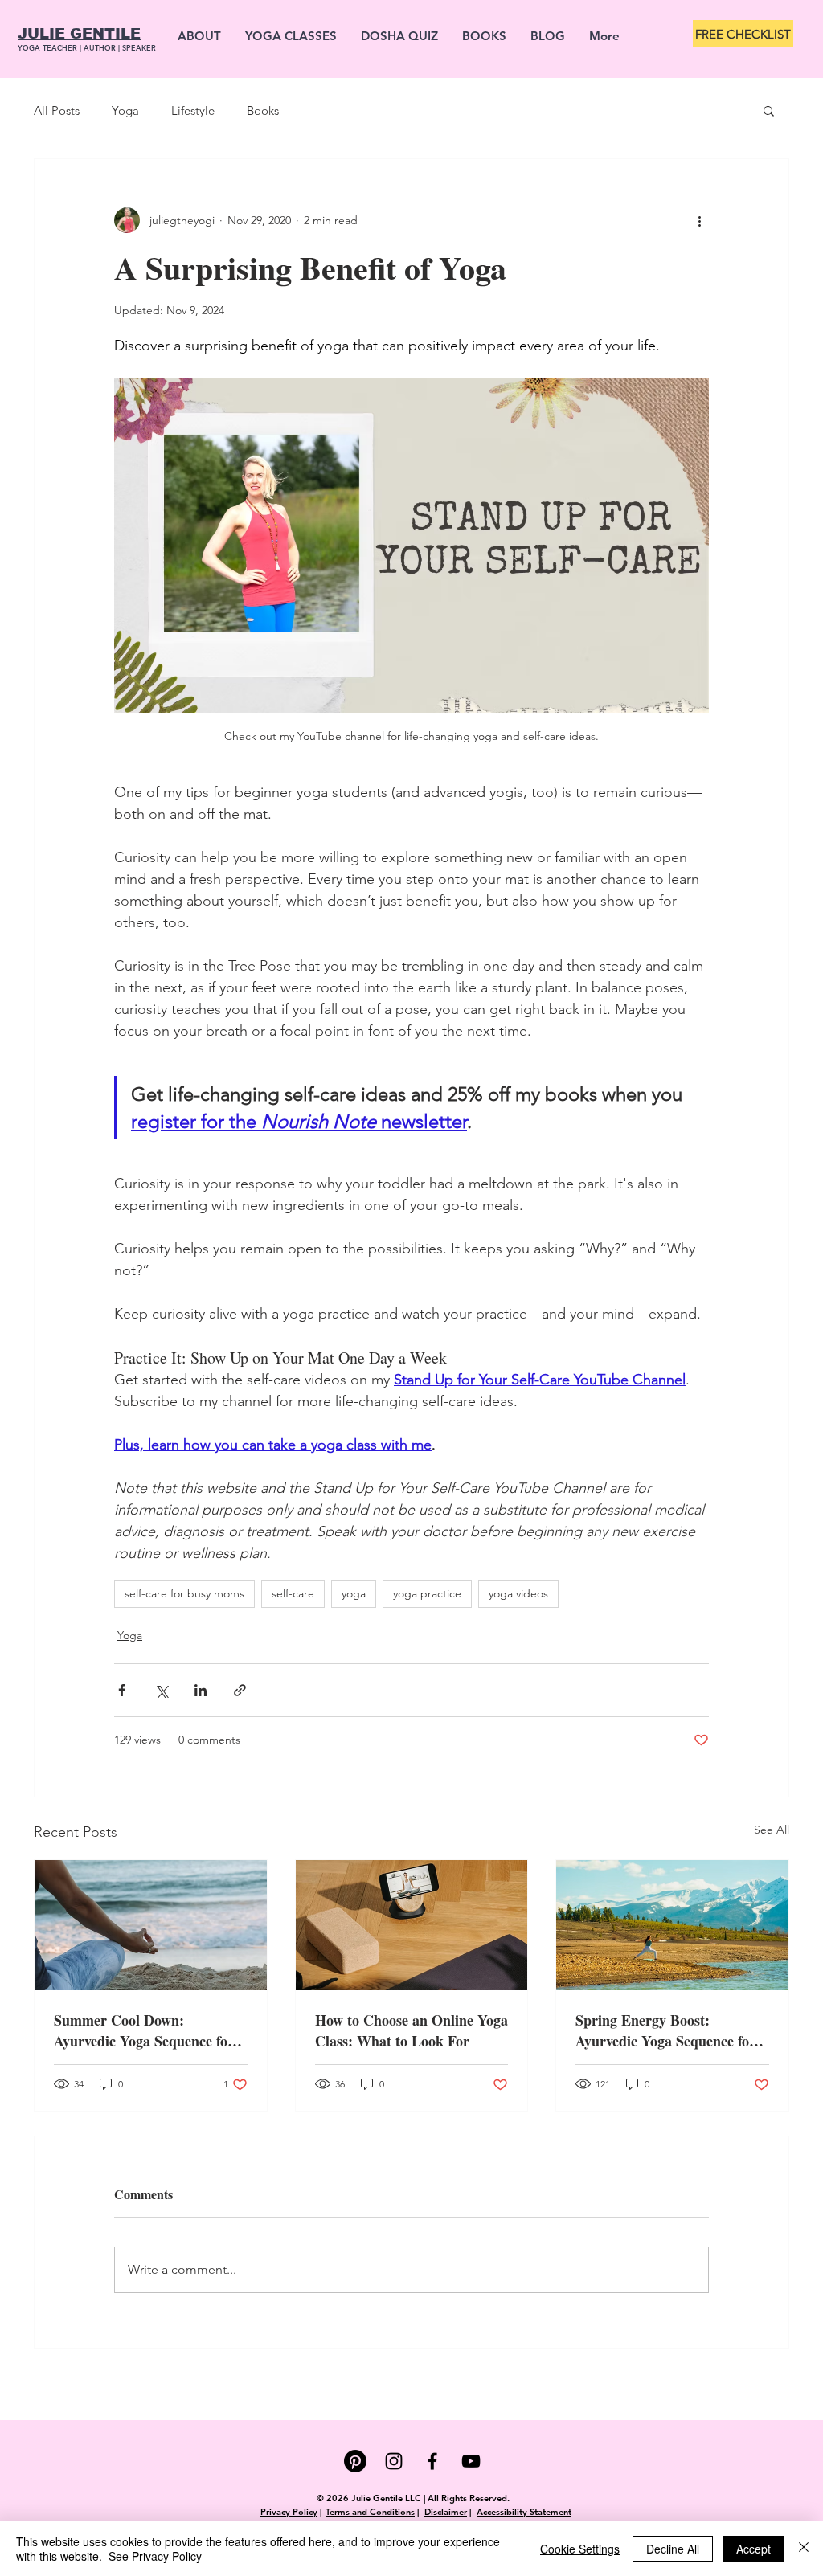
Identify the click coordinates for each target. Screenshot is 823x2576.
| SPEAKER (137, 47)
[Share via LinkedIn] (201, 1690)
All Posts (57, 110)
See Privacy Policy (155, 2556)
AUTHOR (101, 47)
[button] (769, 110)
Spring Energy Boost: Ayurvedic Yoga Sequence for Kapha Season (665, 2030)
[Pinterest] (355, 2461)
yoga (354, 1593)
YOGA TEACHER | (51, 47)
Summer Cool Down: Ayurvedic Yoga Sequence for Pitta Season (144, 2030)
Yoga (125, 110)
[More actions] (699, 220)
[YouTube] (471, 2461)
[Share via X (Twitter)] (161, 1690)
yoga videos (518, 1593)
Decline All (673, 2549)
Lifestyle (193, 110)
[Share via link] (240, 1690)
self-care (293, 1593)
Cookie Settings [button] (580, 2549)
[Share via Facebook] (122, 1690)
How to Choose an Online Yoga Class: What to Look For (411, 2030)
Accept (753, 2549)
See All (772, 1830)
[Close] (804, 2549)
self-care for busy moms (184, 1593)
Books (263, 110)
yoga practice (427, 1593)
